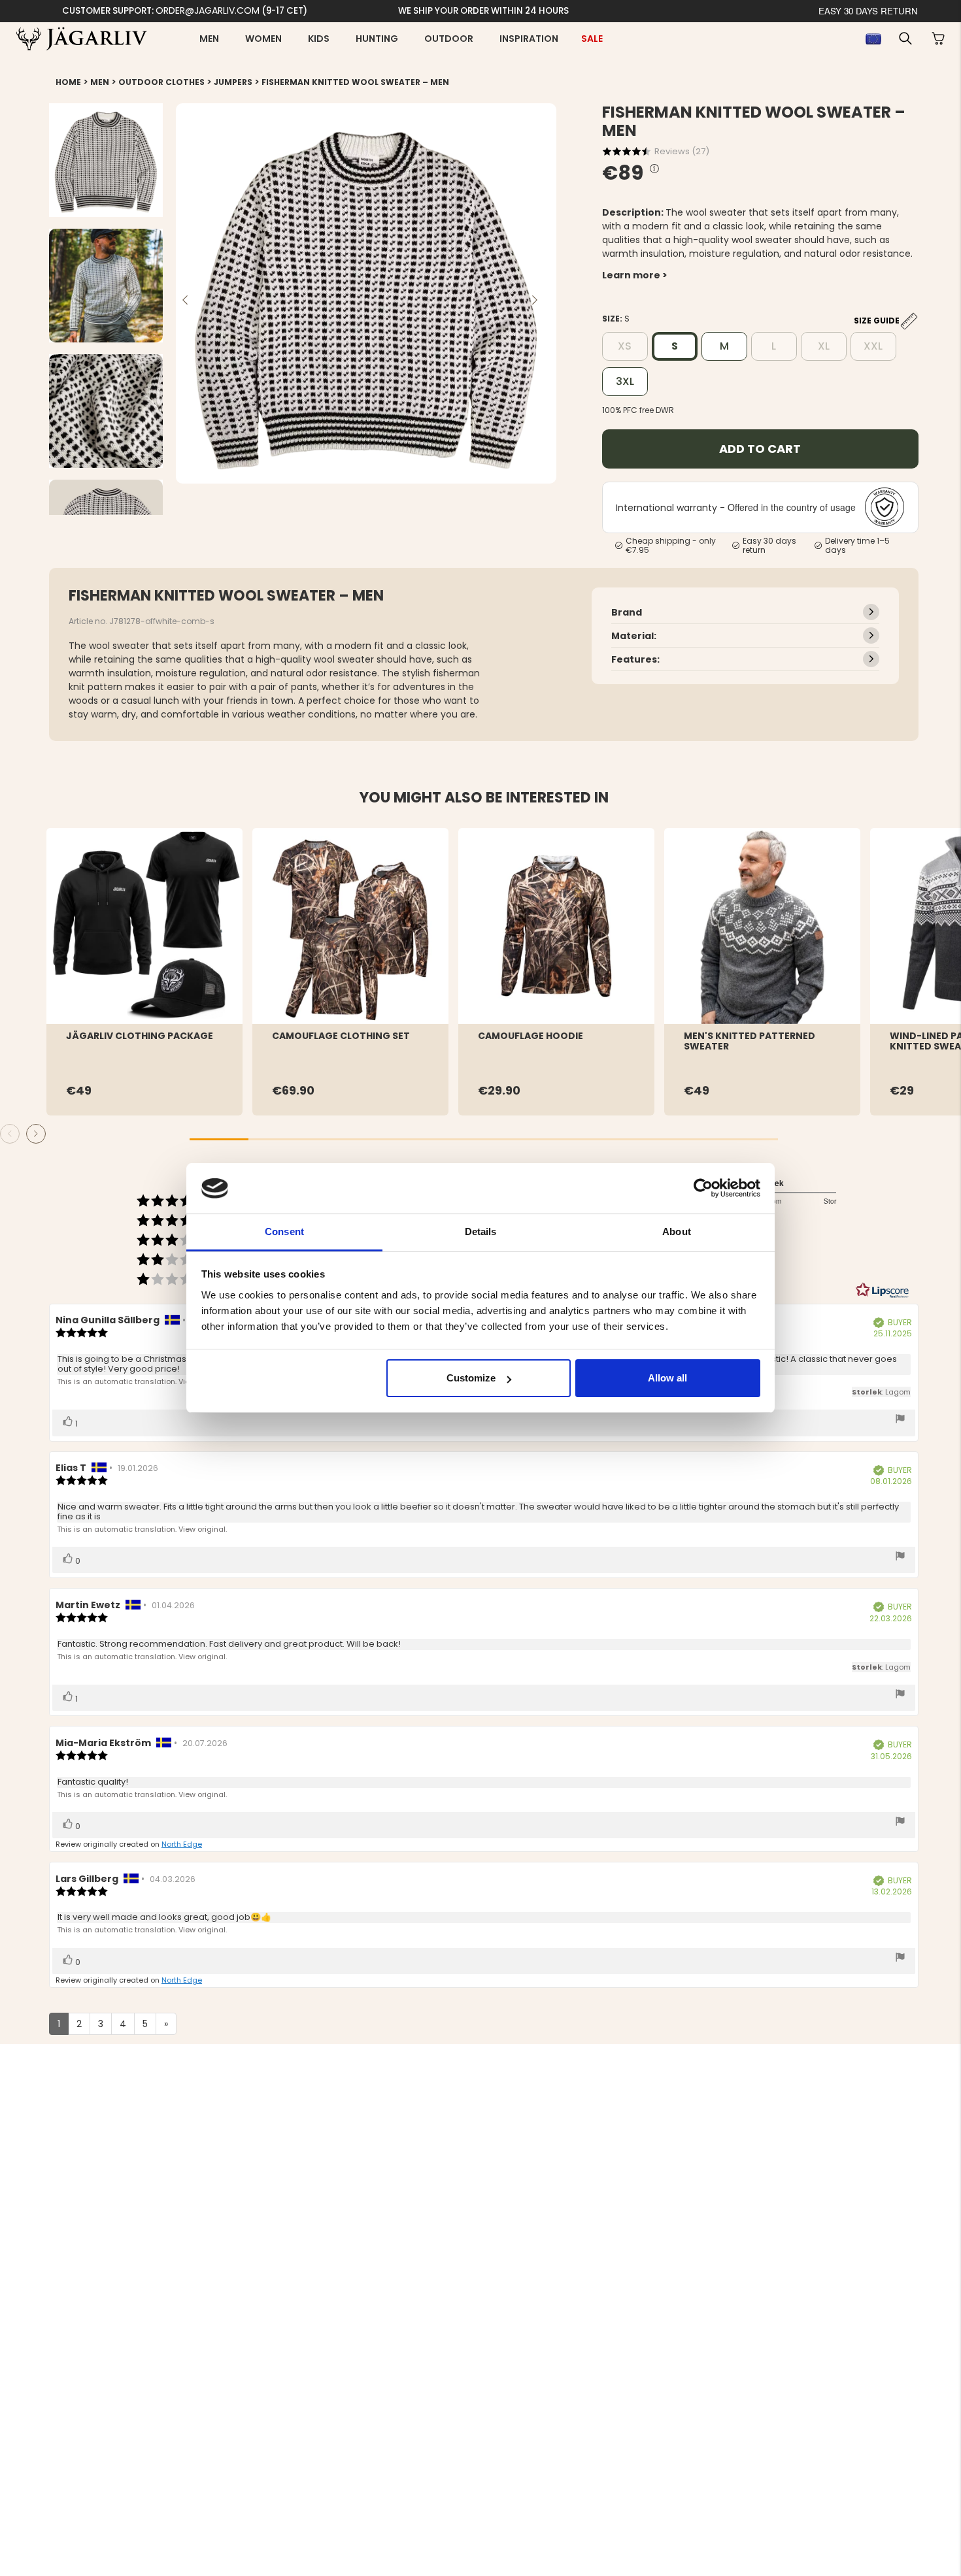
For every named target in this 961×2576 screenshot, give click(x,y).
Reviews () (682, 151)
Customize (471, 1378)
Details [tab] (481, 1231)
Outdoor (449, 39)
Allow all (667, 1378)
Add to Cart (760, 449)
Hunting (377, 39)
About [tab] (677, 1231)
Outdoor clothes (161, 82)
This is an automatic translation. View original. (142, 1381)
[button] (905, 39)
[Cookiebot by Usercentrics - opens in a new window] (703, 1188)
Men (209, 39)
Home (68, 82)
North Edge (182, 1844)
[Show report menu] (900, 1420)
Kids (319, 39)
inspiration (529, 39)
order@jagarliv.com (208, 10)
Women (263, 39)
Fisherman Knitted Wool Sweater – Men (355, 82)
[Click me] (654, 169)
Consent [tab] (284, 1231)
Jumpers (233, 82)
